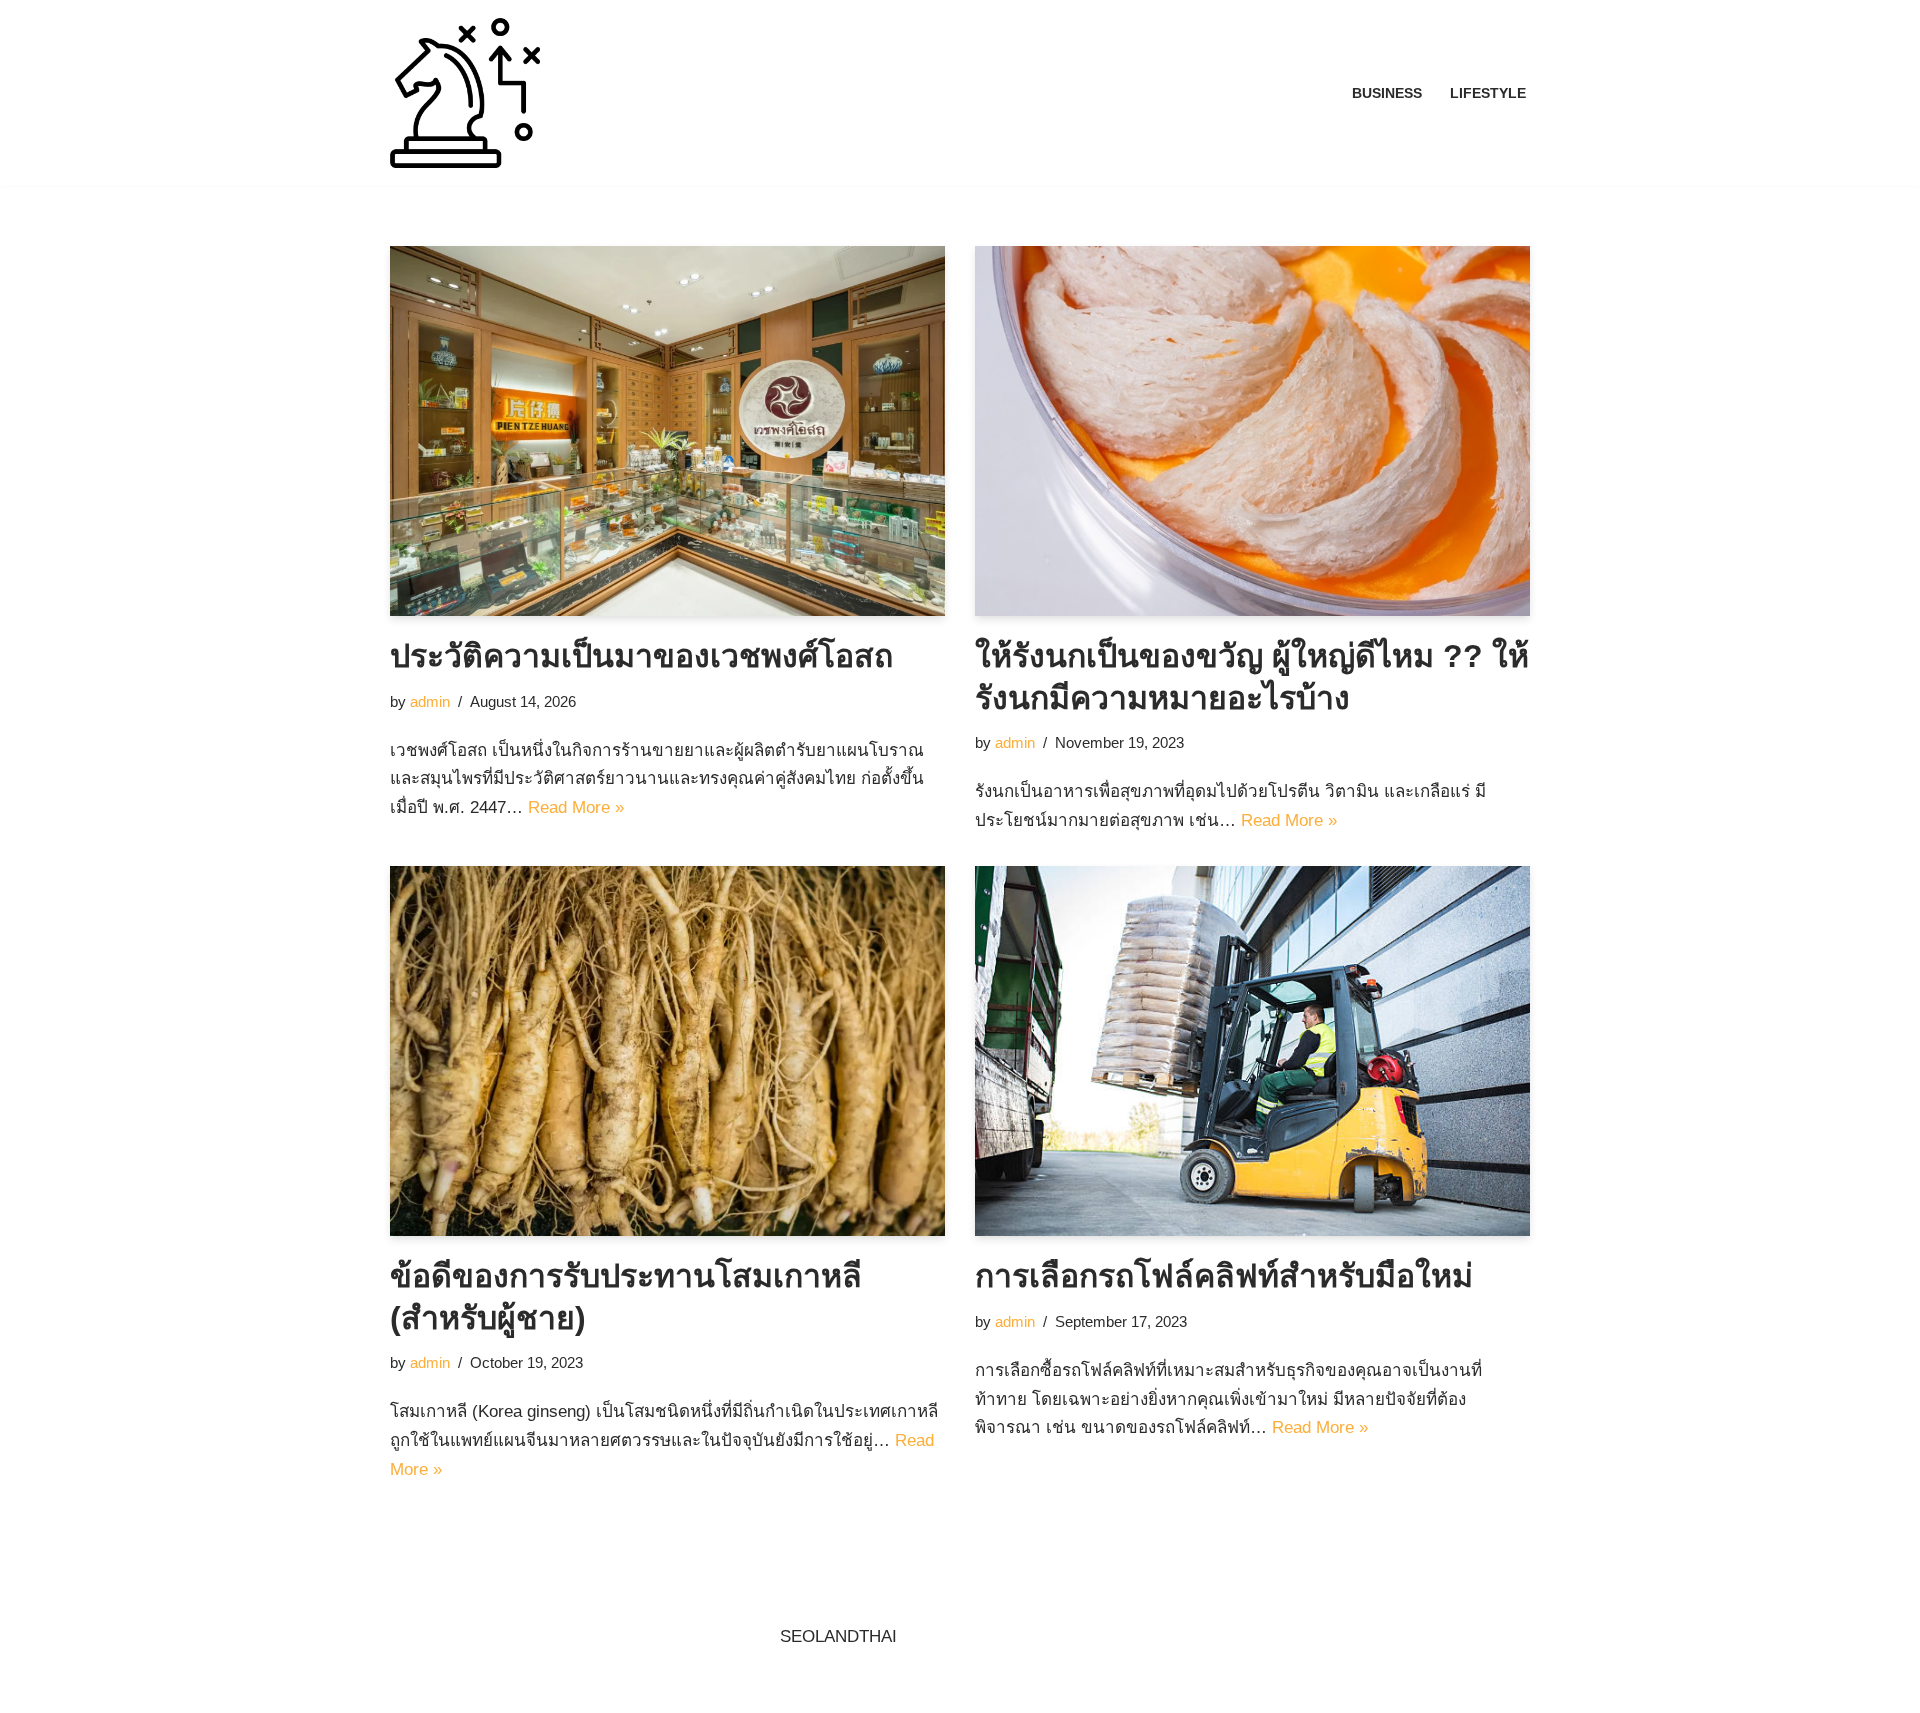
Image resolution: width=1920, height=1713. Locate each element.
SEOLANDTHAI (838, 1636)
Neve (409, 1685)
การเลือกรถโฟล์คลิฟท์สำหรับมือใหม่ (1224, 1276)
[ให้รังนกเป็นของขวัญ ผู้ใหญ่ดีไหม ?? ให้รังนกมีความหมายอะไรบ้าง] (1252, 431)
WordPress (578, 1685)
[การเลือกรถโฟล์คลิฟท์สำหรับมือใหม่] (1252, 1051)
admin (430, 701)
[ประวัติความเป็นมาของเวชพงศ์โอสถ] (667, 431)
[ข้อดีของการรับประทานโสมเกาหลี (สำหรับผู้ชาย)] (667, 1051)
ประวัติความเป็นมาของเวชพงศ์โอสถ (641, 656)
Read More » (576, 807)
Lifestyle (1488, 93)
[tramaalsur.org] (465, 93)
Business (1387, 93)
